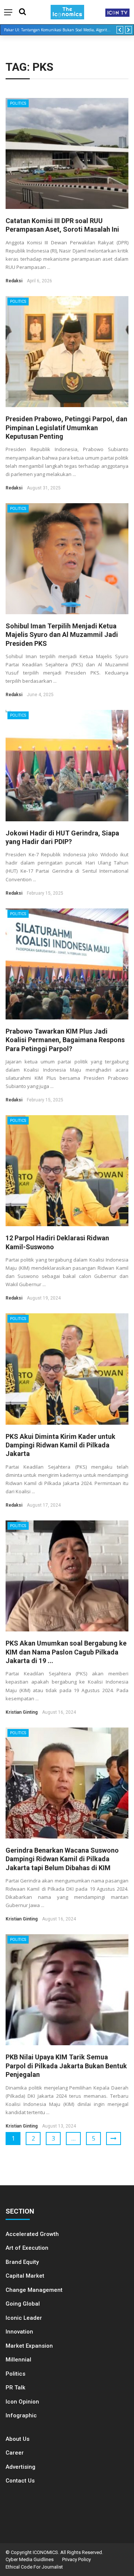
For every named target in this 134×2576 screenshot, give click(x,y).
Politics (18, 103)
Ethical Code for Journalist (34, 2567)
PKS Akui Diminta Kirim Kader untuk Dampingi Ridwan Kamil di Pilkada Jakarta (60, 1445)
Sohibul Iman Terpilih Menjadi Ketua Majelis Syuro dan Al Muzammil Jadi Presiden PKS (62, 635)
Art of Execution (27, 2248)
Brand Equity (22, 2262)
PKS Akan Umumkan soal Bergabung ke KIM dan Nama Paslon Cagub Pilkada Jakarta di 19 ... (66, 1652)
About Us (17, 2439)
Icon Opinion (22, 2402)
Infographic (21, 2415)
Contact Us (20, 2481)
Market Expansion (29, 2346)
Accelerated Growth (32, 2234)
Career (15, 2453)
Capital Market (25, 2276)
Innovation (19, 2332)
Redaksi (14, 281)
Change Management (34, 2290)
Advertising (20, 2467)
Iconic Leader (24, 2318)
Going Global (23, 2304)
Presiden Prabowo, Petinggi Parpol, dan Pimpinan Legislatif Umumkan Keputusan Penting (66, 428)
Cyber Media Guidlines (30, 2559)
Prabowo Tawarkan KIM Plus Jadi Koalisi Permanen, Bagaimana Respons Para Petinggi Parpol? (65, 1040)
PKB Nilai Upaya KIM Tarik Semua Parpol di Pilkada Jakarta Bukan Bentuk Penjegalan (66, 2066)
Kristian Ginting (22, 1712)
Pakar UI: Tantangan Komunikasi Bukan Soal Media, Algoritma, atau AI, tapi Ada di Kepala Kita (60, 30)
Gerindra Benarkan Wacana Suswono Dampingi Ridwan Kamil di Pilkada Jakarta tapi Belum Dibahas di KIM (62, 1859)
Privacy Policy (76, 2559)
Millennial (18, 2360)
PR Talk (15, 2388)
